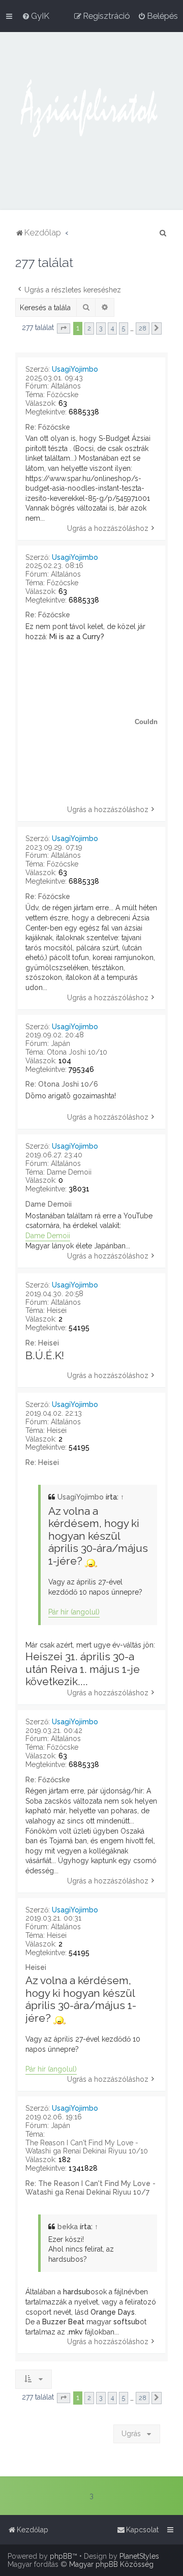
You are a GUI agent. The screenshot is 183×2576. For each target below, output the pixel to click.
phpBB (61, 2556)
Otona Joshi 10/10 (77, 1052)
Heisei (57, 1310)
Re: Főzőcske (48, 427)
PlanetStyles (139, 2556)
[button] (64, 328)
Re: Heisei (42, 1343)
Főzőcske (63, 395)
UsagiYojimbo (75, 369)
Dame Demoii (69, 1172)
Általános (66, 386)
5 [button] (124, 328)
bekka (68, 2227)
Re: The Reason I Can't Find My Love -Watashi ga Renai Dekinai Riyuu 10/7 (90, 2188)
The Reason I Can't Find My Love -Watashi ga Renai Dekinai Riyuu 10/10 (87, 2147)
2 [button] (89, 328)
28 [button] (143, 328)
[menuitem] (36, 16)
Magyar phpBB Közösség (111, 2564)
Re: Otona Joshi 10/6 (62, 1084)
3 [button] (101, 328)
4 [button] (112, 328)
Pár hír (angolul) (74, 1612)
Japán (60, 1043)
